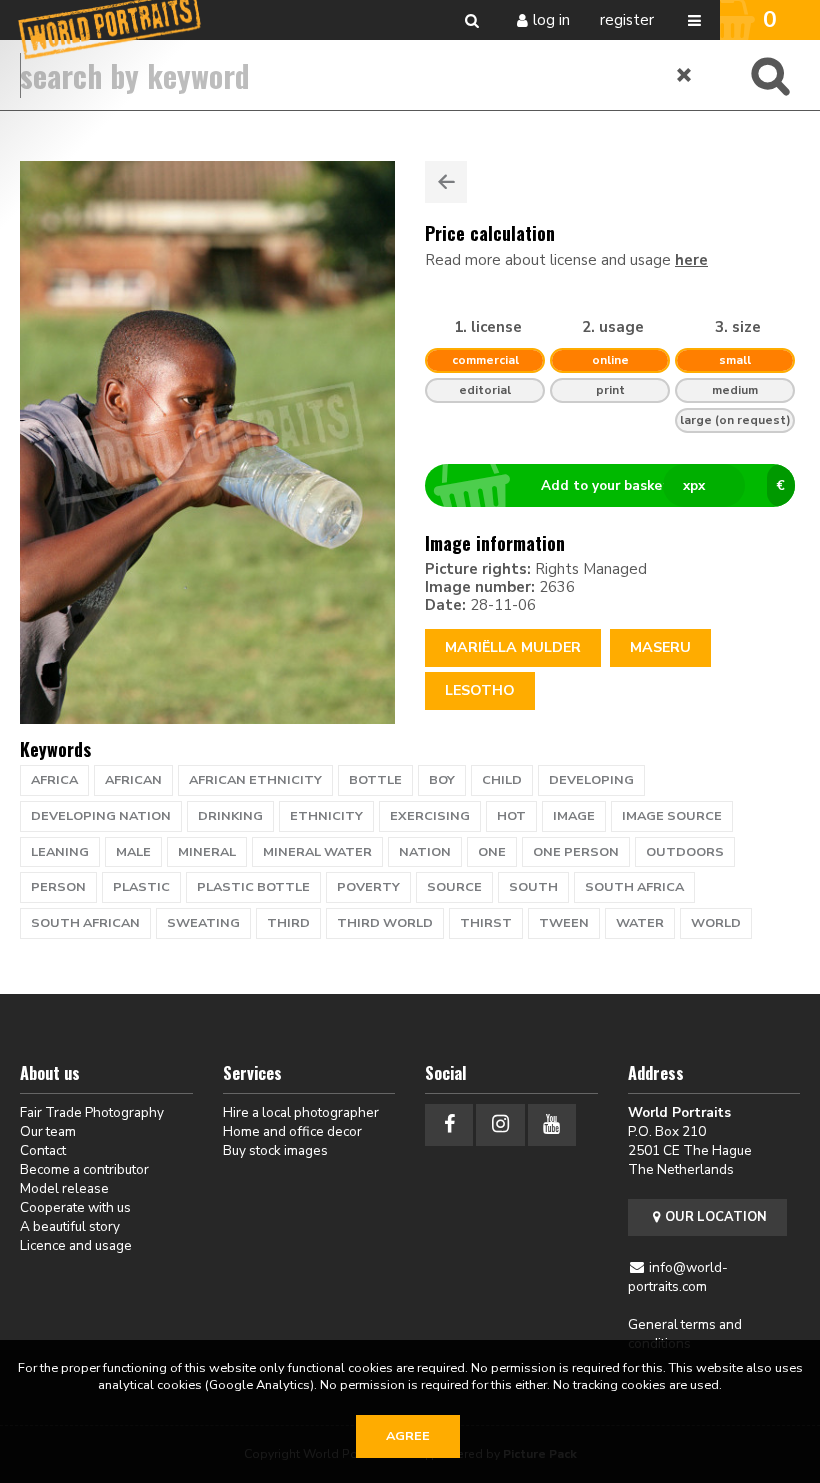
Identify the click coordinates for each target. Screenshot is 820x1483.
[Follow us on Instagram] (500, 1124)
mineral (207, 852)
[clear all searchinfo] (685, 75)
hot (511, 816)
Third (288, 923)
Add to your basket (663, 485)
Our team (48, 1131)
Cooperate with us (75, 1207)
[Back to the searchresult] (446, 182)
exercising (430, 816)
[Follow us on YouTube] (552, 1124)
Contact (43, 1150)
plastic (141, 887)
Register (627, 20)
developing (591, 780)
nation (425, 852)
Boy (442, 780)
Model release (64, 1188)
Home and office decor (292, 1131)
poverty (368, 887)
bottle (375, 780)
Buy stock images (275, 1150)
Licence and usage (76, 1245)
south (533, 887)
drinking (230, 816)
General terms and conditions (685, 1334)
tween (564, 923)
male (133, 852)
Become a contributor (84, 1169)
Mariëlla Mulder (513, 647)
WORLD (716, 923)
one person (576, 852)
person (58, 887)
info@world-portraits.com (678, 1277)
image (574, 816)
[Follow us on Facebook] (449, 1124)
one (492, 852)
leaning (60, 852)
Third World (385, 923)
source (454, 887)
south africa (634, 887)
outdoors (685, 852)
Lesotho (480, 690)
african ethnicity (255, 780)
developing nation (101, 816)
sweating (203, 923)
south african (85, 923)
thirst (486, 923)
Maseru (660, 647)
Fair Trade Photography (92, 1112)
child (502, 780)
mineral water (317, 852)
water (640, 923)
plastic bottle (253, 887)
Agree (408, 1436)
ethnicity (326, 816)
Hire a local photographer (301, 1112)
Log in (551, 20)
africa (54, 780)
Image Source (672, 816)
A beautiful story (70, 1226)
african (133, 780)
